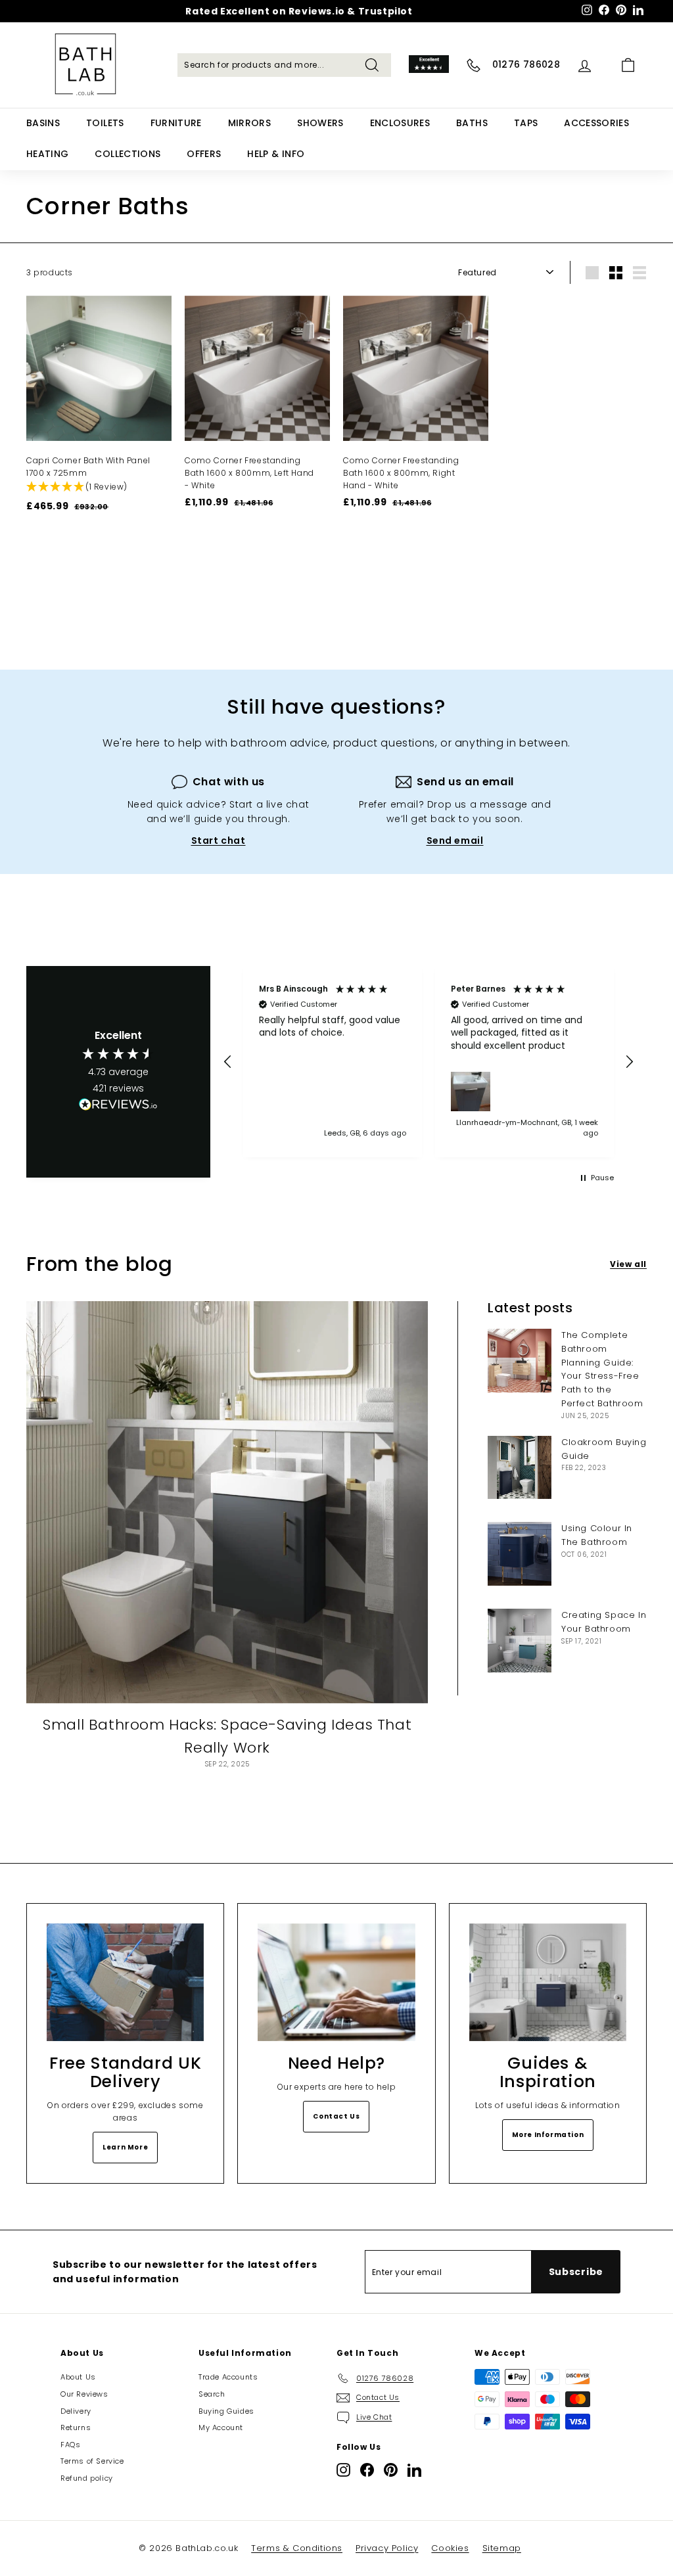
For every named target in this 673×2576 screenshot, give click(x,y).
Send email (455, 840)
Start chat (219, 840)
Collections (128, 154)
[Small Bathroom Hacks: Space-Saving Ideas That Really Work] (227, 1502)
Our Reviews (84, 2394)
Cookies (450, 2548)
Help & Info (276, 154)
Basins (43, 123)
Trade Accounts (228, 2377)
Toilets (105, 123)
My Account (221, 2427)
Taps (526, 123)
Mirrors (249, 123)
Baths (472, 123)
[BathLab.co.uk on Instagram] (343, 2470)
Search (212, 2394)
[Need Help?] (336, 1982)
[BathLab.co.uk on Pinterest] (391, 2470)
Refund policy (87, 2478)
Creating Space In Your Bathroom (604, 1622)
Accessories (596, 123)
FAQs (70, 2445)
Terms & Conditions (297, 2548)
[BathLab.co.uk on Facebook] (367, 2470)
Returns (76, 2427)
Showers (320, 123)
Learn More (125, 2147)
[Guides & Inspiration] (548, 1982)
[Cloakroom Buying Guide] (520, 1468)
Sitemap (502, 2548)
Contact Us (336, 2116)
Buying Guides (226, 2411)
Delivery (76, 2411)
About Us (78, 2377)
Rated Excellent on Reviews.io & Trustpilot (299, 11)
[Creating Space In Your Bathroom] (520, 1641)
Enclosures (400, 123)
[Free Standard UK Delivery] (125, 1982)
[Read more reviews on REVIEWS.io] (118, 1107)
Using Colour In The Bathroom (597, 1535)
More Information (548, 2135)
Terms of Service (92, 2461)
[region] (429, 1062)
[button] (92, 487)
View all (628, 1264)
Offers (204, 154)
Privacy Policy (387, 2548)
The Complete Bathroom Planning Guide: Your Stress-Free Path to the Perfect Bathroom (602, 1369)
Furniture (176, 123)
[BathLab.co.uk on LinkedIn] (414, 2470)
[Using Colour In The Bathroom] (520, 1554)
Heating (47, 154)
